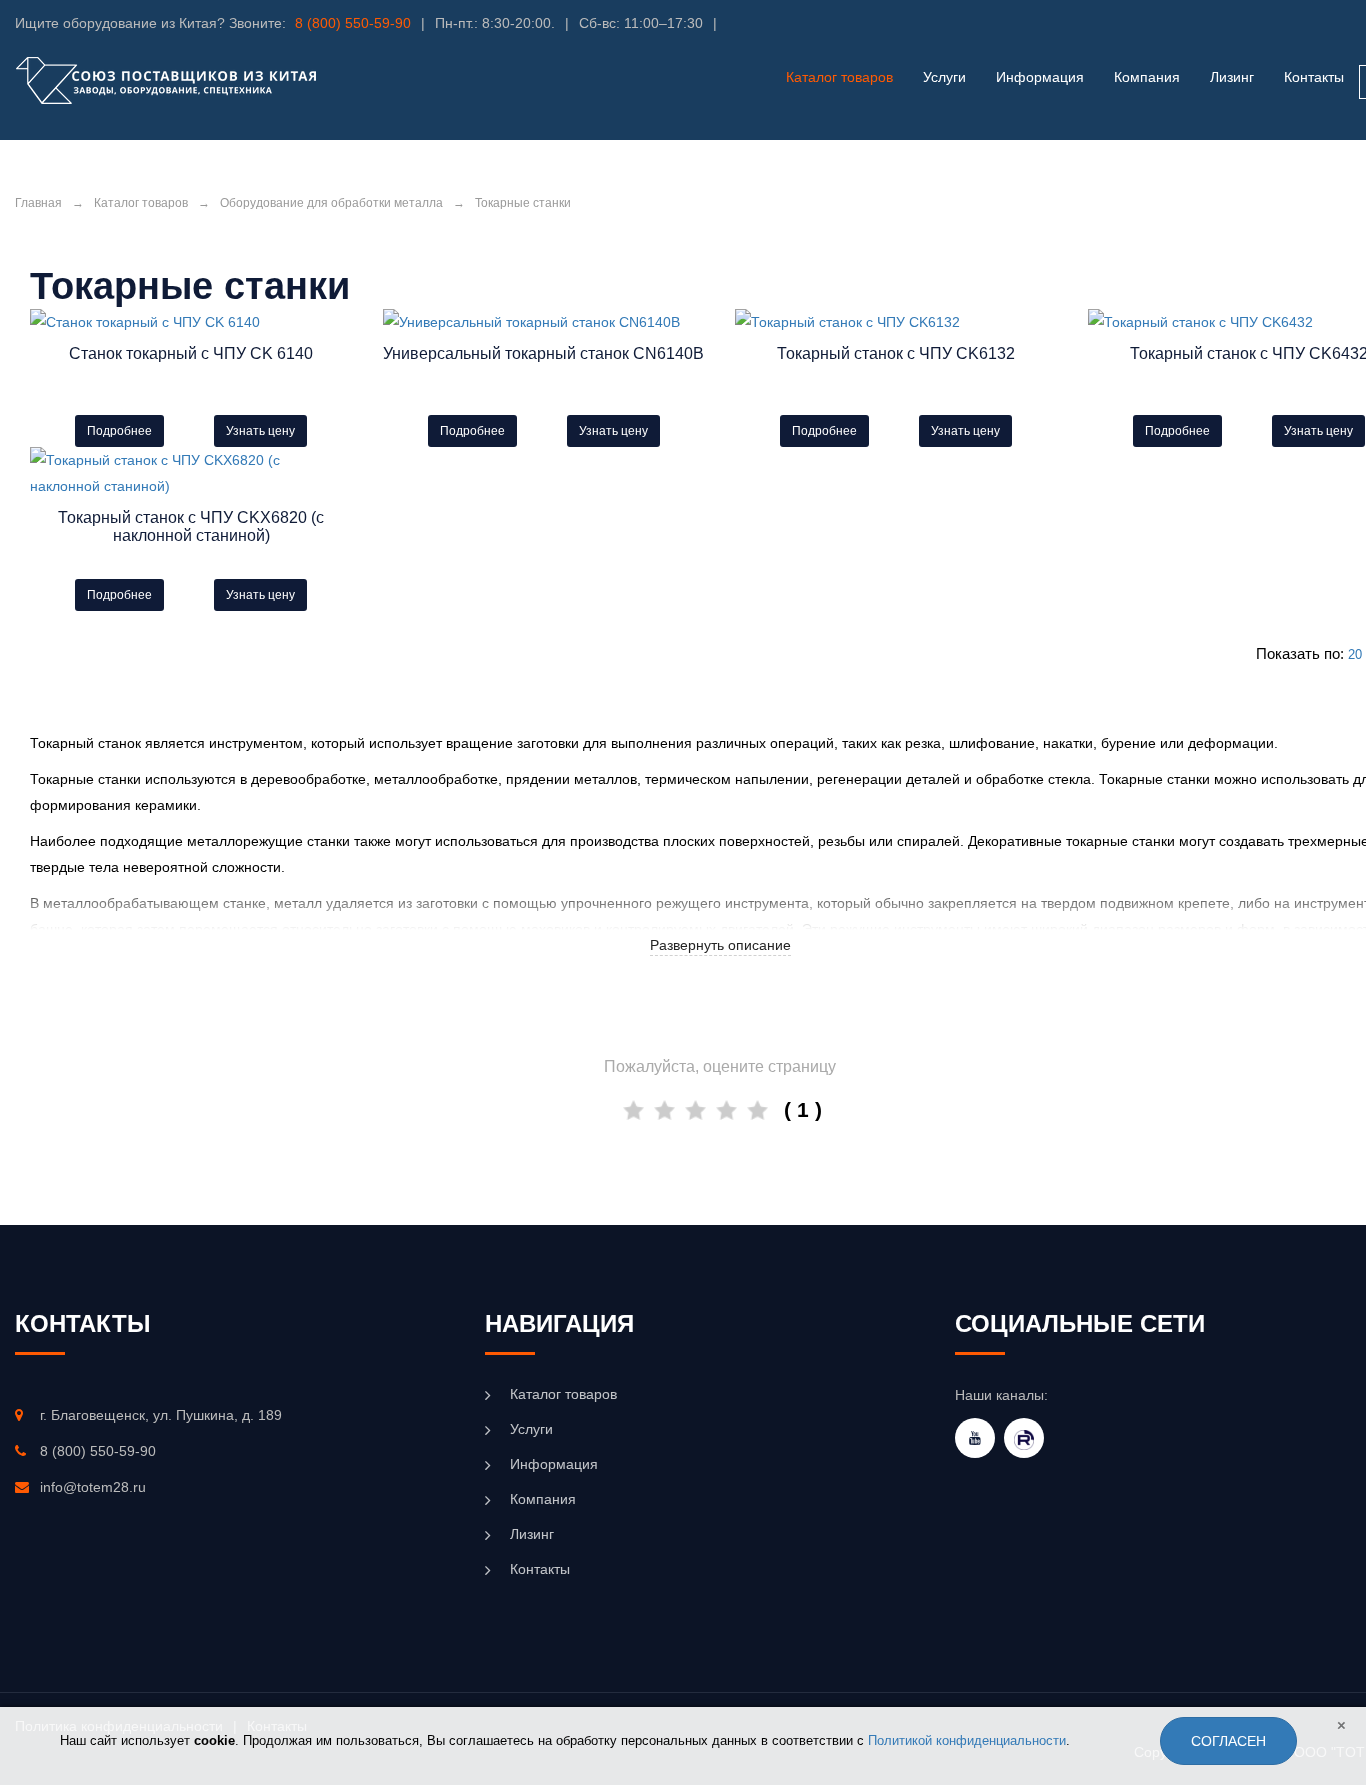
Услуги (531, 1429)
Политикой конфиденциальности (967, 1740)
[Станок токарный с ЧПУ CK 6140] (191, 322)
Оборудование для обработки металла (331, 203)
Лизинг (1232, 77)
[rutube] (1024, 1438)
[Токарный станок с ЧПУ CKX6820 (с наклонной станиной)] (191, 473)
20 (1355, 654)
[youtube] (975, 1438)
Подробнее (119, 431)
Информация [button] (1040, 77)
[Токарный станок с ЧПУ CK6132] (896, 322)
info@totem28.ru (93, 1487)
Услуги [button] (944, 77)
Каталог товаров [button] (839, 77)
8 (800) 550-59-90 (353, 23)
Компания (1147, 77)
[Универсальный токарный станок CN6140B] (544, 322)
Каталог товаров (141, 203)
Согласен (1228, 1741)
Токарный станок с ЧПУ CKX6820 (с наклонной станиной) (191, 526)
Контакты (1314, 77)
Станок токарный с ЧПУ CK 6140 (191, 353)
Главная (38, 203)
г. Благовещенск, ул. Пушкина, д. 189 (161, 1415)
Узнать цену (260, 431)
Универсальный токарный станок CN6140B (543, 353)
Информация (554, 1464)
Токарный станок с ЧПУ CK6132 (896, 353)
